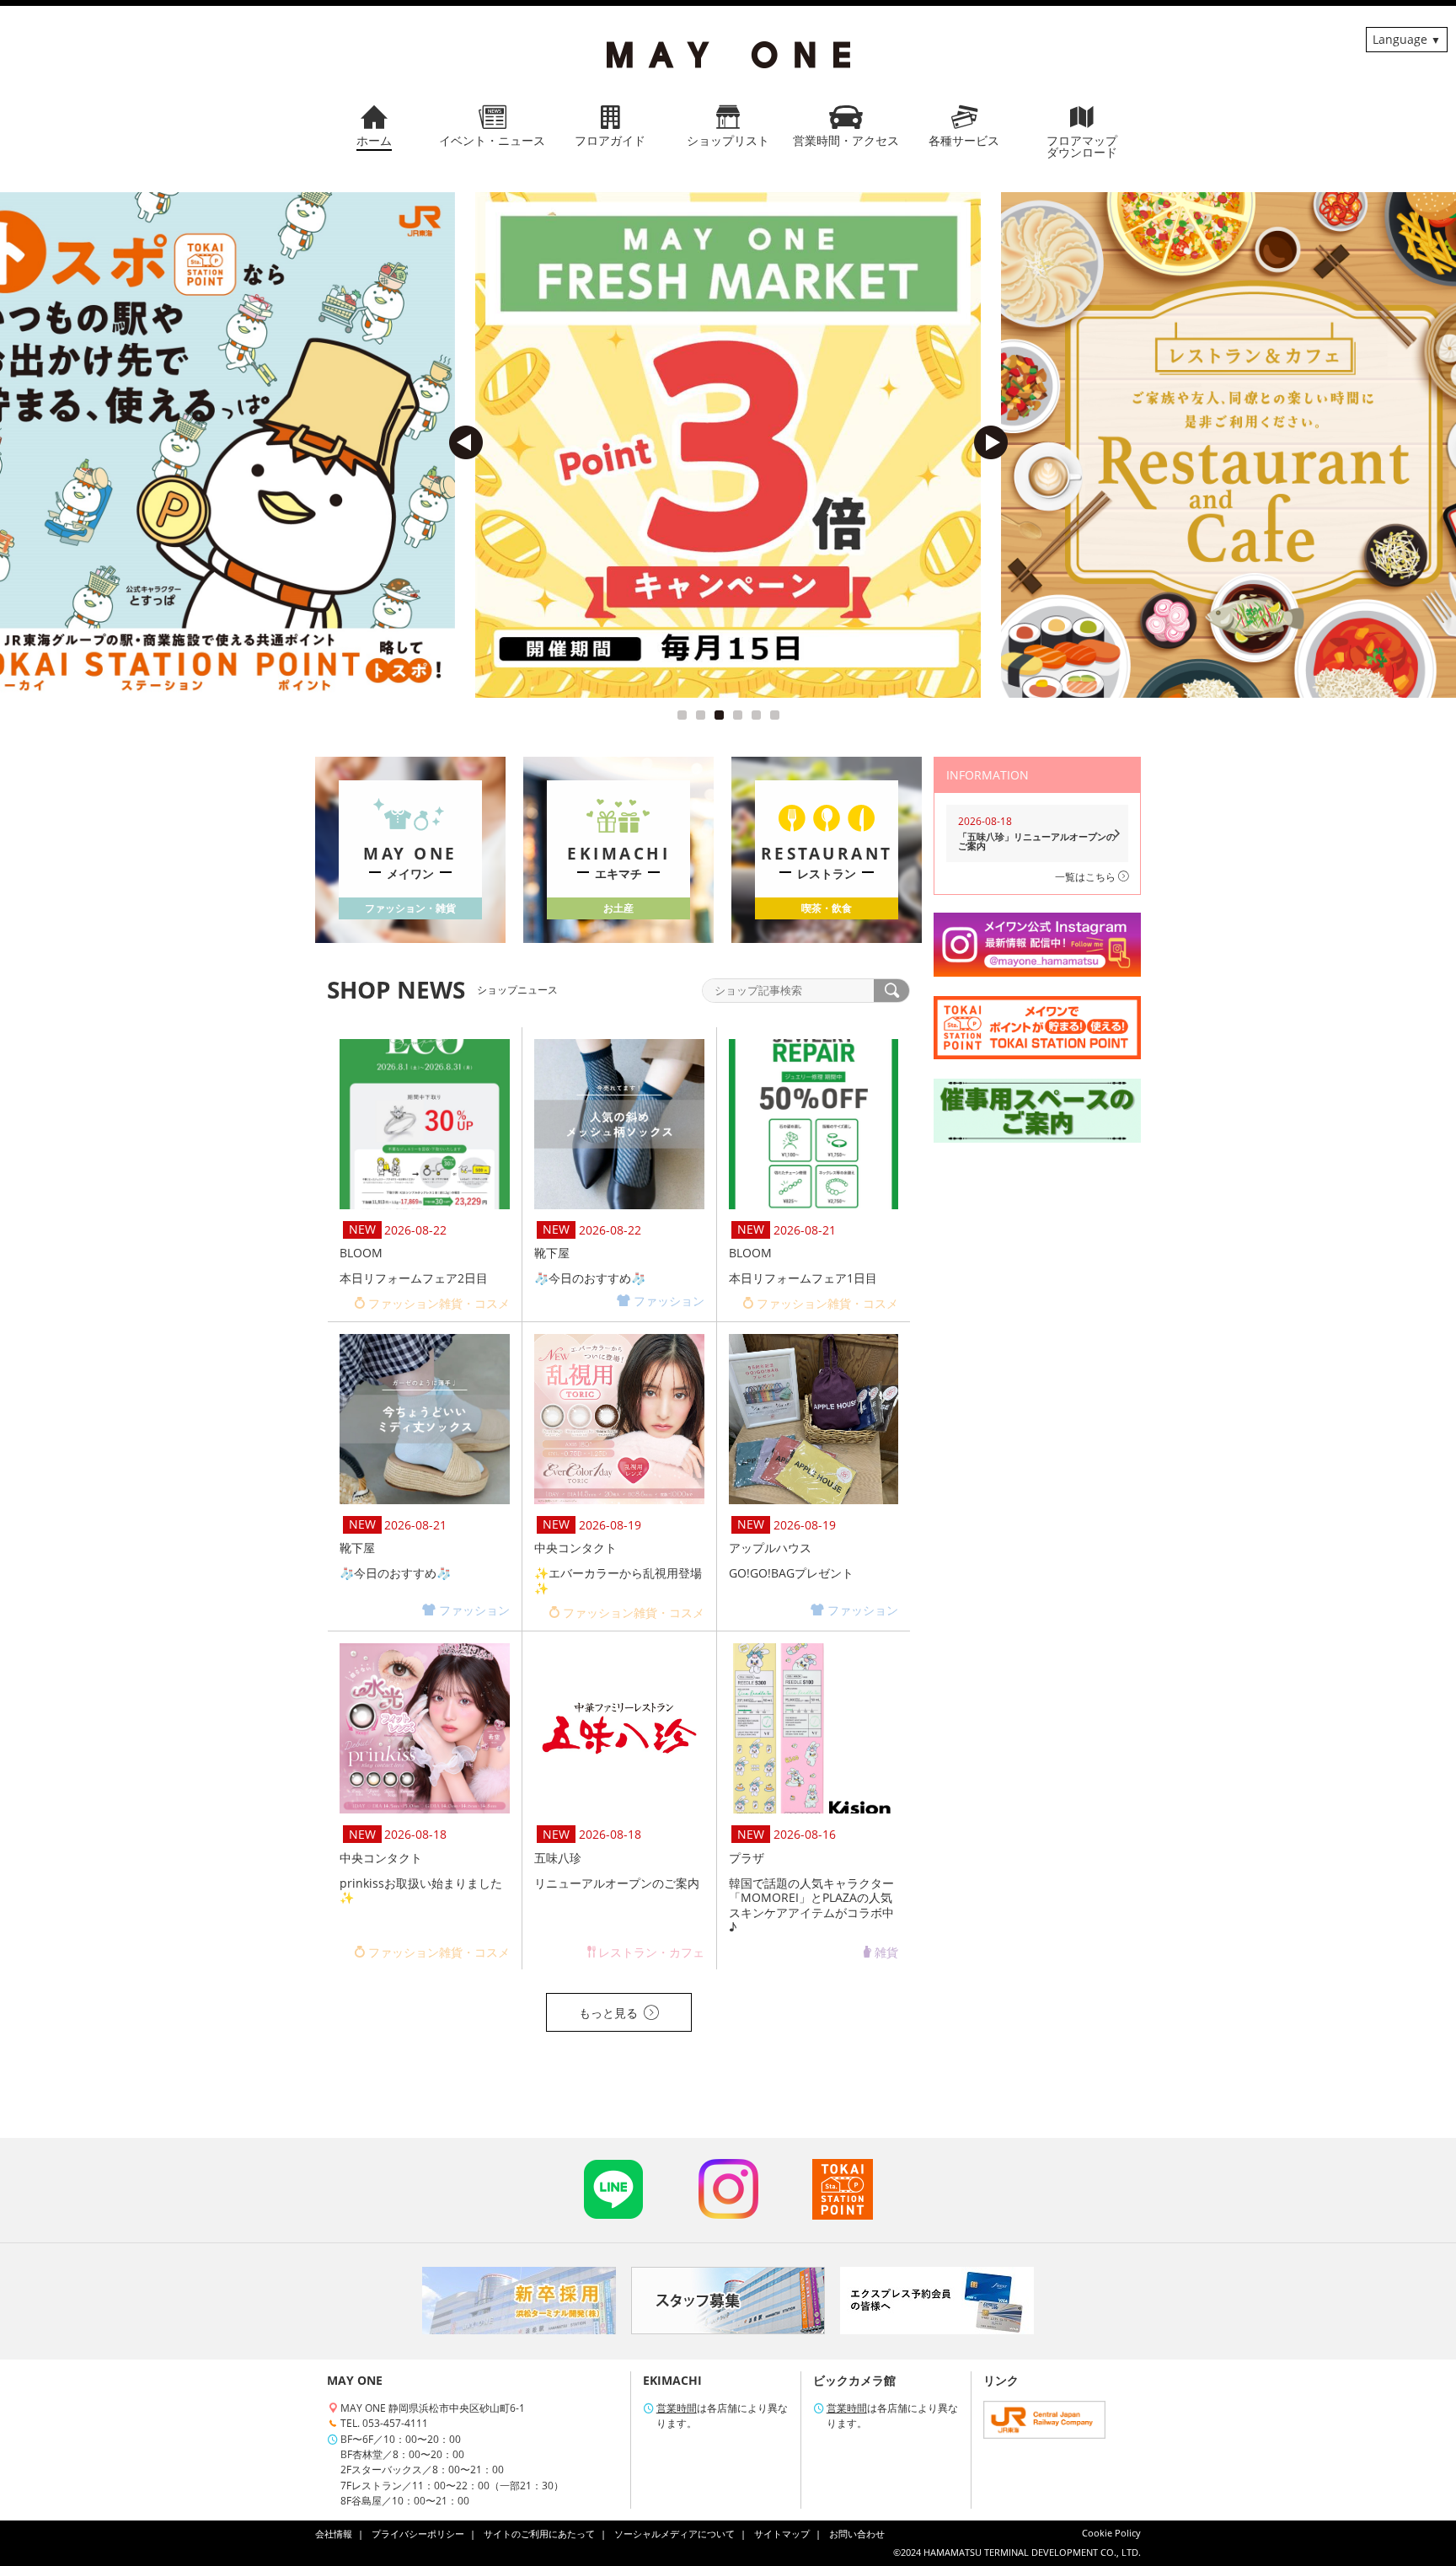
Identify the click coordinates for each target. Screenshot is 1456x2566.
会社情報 (334, 2534)
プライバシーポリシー (418, 2534)
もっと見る (608, 2013)
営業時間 (677, 2408)
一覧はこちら (1087, 877)
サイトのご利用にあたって (539, 2534)
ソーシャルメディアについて (674, 2534)
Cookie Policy (1111, 2533)
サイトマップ (782, 2534)
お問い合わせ (857, 2534)
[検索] (891, 991)
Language (1400, 39)
